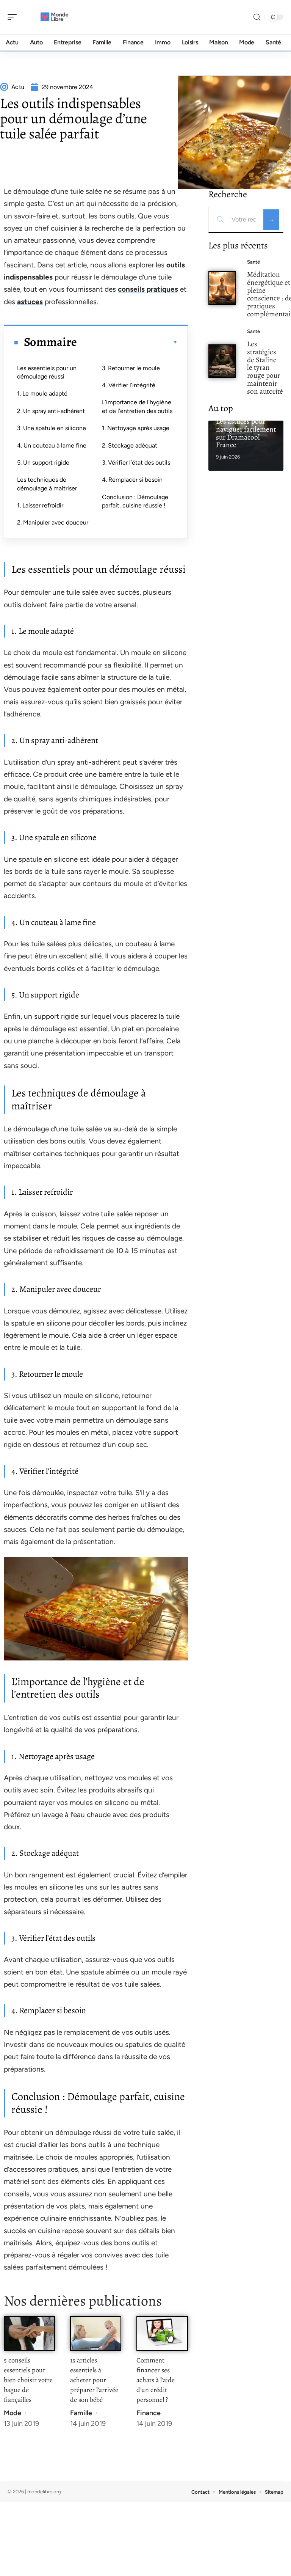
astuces (30, 302)
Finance (149, 2413)
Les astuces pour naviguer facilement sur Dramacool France (246, 433)
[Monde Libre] (55, 17)
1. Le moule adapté (42, 393)
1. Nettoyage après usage (136, 428)
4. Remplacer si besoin (132, 480)
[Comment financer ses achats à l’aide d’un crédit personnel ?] (162, 2333)
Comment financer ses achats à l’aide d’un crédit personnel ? (156, 2380)
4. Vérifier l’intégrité (129, 385)
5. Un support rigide (43, 463)
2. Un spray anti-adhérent (51, 411)
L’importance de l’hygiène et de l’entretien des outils (137, 406)
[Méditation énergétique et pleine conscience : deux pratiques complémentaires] (222, 288)
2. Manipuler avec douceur (53, 522)
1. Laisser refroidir (40, 505)
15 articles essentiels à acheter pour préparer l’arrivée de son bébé (94, 2380)
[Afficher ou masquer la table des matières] (127, 342)
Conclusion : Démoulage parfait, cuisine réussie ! (135, 501)
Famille (81, 2413)
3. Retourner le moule (131, 368)
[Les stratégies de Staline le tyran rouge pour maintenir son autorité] (222, 361)
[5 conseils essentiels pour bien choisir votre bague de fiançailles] (29, 2333)
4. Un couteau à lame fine (52, 445)
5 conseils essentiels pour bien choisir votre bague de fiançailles (28, 2380)
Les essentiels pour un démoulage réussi (47, 372)
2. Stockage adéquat (130, 445)
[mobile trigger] (14, 17)
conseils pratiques (148, 289)
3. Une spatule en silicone (52, 428)
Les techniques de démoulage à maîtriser (47, 484)
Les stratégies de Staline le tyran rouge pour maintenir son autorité (265, 368)
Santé (253, 262)
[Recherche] (257, 17)
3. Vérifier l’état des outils (136, 463)
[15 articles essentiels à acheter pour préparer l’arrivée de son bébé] (96, 2333)
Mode (13, 2413)
